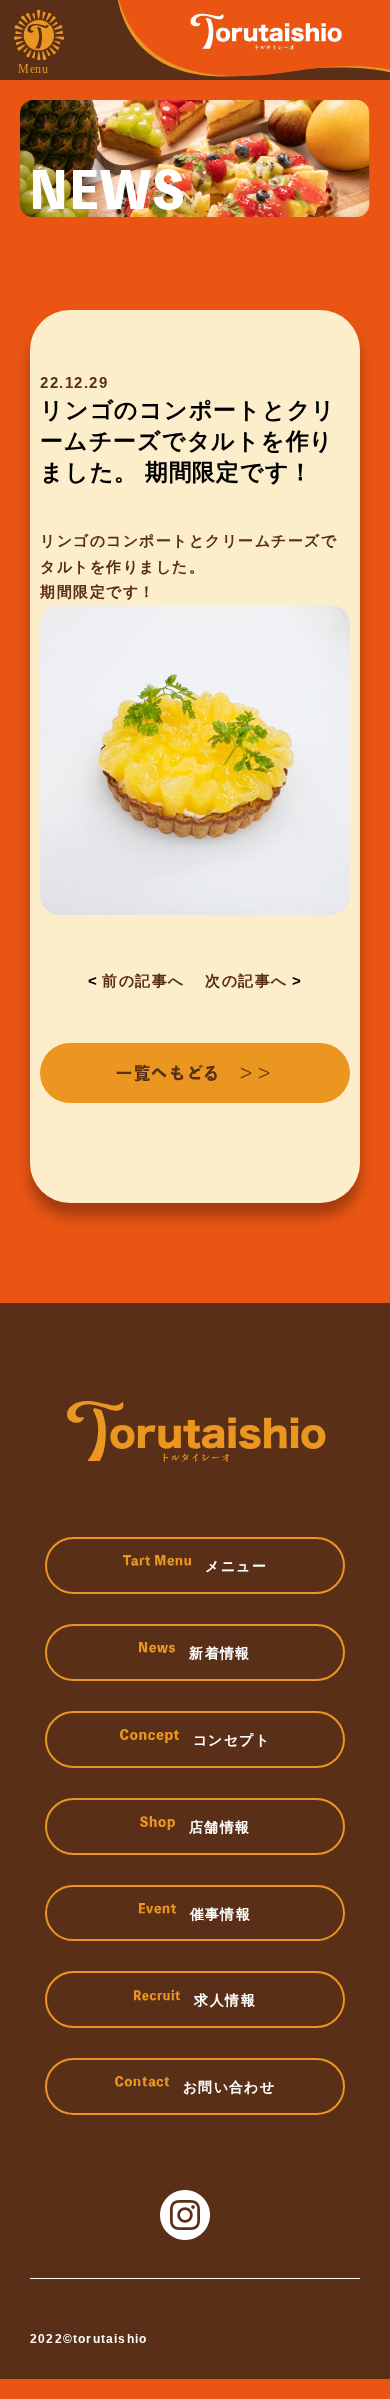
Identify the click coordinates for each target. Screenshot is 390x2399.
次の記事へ (246, 980)
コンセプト (231, 1740)
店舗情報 (220, 1827)
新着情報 (220, 1653)
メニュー (236, 1566)
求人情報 (225, 2000)
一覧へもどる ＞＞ (194, 1073)
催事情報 (221, 1914)
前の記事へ (143, 980)
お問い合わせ (229, 2087)
